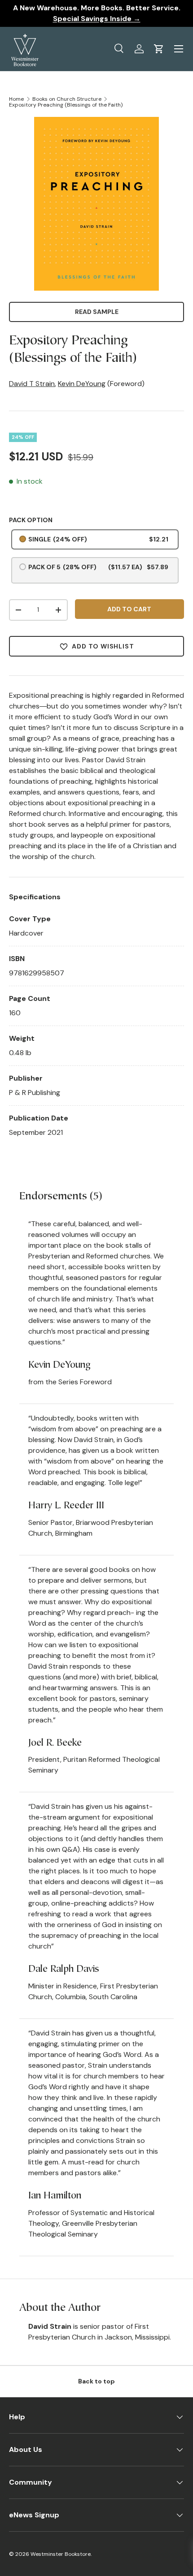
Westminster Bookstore (61, 2554)
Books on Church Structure (67, 99)
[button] (159, 49)
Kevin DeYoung (82, 384)
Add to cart (129, 609)
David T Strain (32, 384)
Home (16, 99)
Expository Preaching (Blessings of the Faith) (66, 105)
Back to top (96, 2381)
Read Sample (97, 312)
